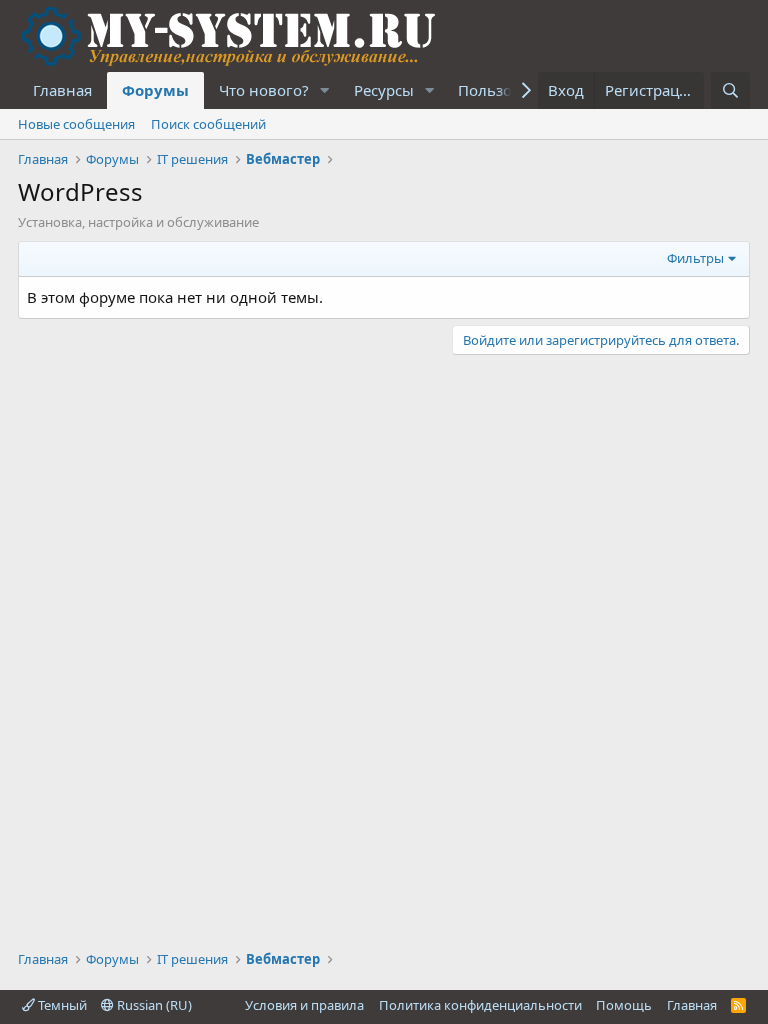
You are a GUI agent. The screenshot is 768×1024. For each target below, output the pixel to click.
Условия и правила (304, 1005)
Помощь (624, 1005)
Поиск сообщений (208, 124)
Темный (61, 1005)
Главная (62, 90)
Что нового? (264, 90)
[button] (325, 90)
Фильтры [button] (695, 258)
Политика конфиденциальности (480, 1005)
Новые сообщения (76, 124)
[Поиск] (730, 90)
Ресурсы (384, 90)
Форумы (155, 90)
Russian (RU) (153, 1005)
